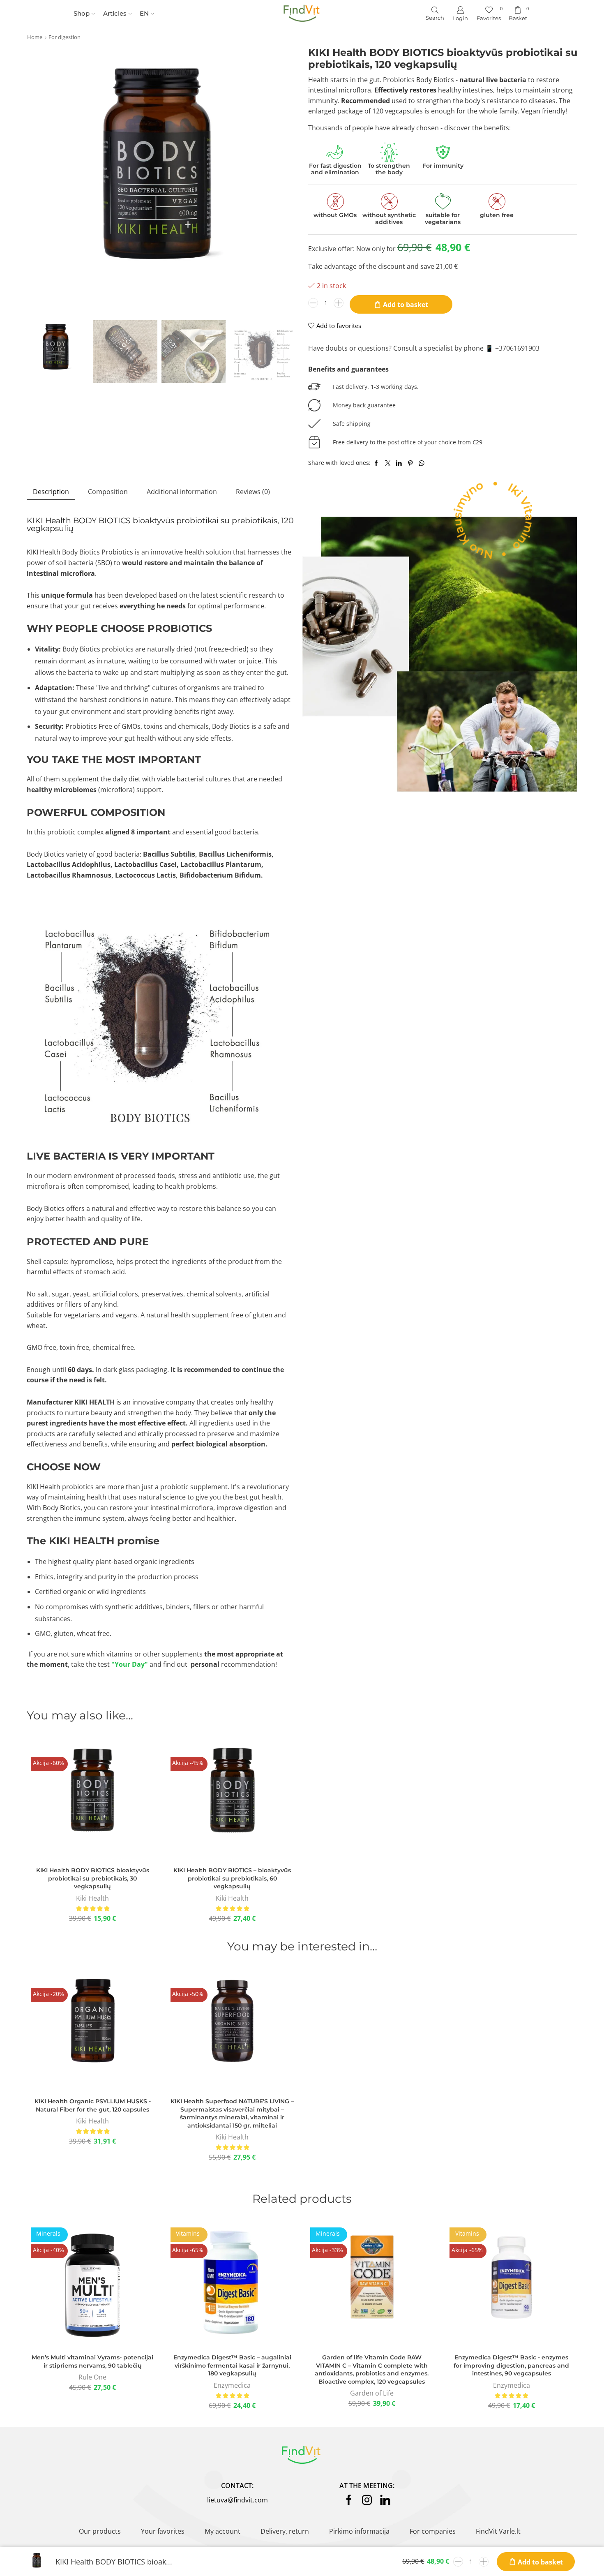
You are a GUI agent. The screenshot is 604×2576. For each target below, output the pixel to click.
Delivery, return (285, 2531)
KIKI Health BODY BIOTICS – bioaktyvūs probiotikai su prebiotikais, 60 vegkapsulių (232, 1878)
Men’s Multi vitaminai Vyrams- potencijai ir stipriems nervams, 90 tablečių (92, 2361)
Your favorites (163, 2531)
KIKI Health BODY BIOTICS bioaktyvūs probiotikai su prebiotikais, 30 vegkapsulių (93, 1878)
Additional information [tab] (182, 492)
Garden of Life (372, 2393)
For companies (433, 2531)
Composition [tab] (108, 492)
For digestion (65, 37)
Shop (82, 14)
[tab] (51, 492)
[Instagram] (367, 2500)
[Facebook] (349, 2500)
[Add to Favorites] (74, 1801)
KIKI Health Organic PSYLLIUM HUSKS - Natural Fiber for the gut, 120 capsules (93, 2105)
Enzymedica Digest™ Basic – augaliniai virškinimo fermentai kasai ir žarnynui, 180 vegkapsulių (232, 2365)
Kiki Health (92, 1898)
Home (35, 37)
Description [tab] (51, 492)
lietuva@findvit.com (237, 2500)
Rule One (92, 2377)
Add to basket (406, 305)
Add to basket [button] (92, 1801)
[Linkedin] (385, 2500)
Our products (100, 2531)
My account (222, 2531)
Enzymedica (232, 2385)
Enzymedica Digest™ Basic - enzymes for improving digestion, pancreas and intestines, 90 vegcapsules (511, 2365)
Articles (115, 14)
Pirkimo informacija (359, 2531)
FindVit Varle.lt (498, 2531)
